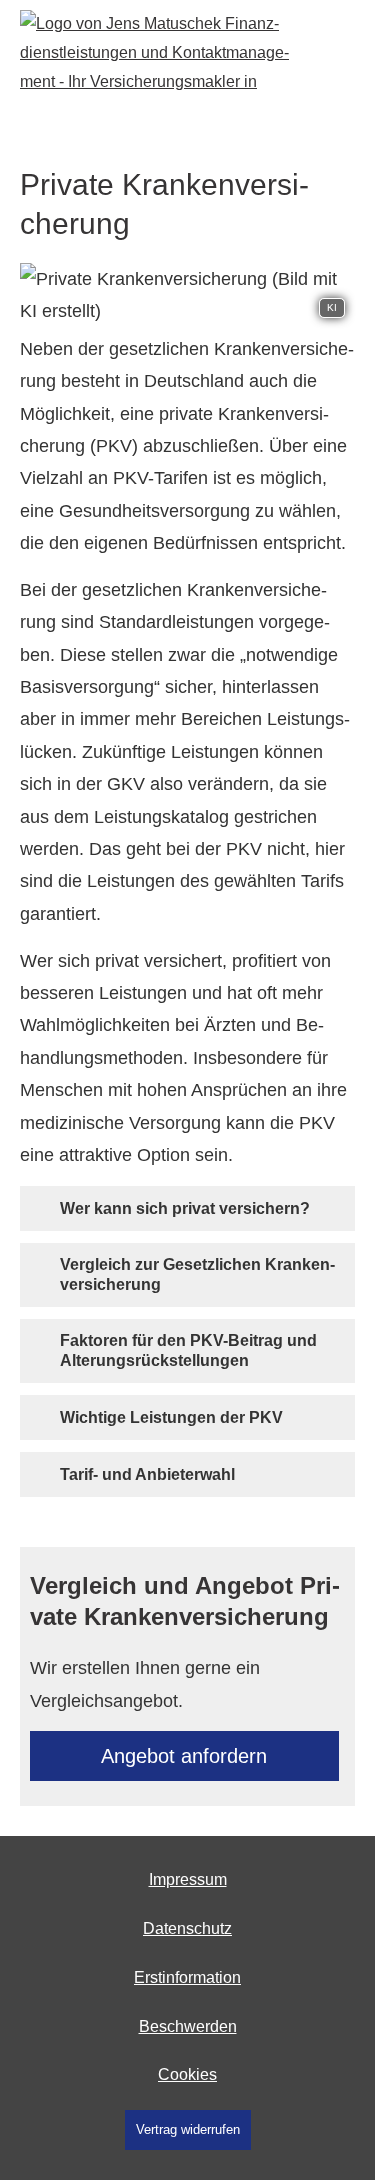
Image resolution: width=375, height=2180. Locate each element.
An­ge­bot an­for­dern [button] (184, 1756)
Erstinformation (187, 1977)
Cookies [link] (187, 2074)
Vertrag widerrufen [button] (188, 2129)
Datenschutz (187, 1928)
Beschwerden (188, 2026)
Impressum (188, 1879)
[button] (185, 1208)
